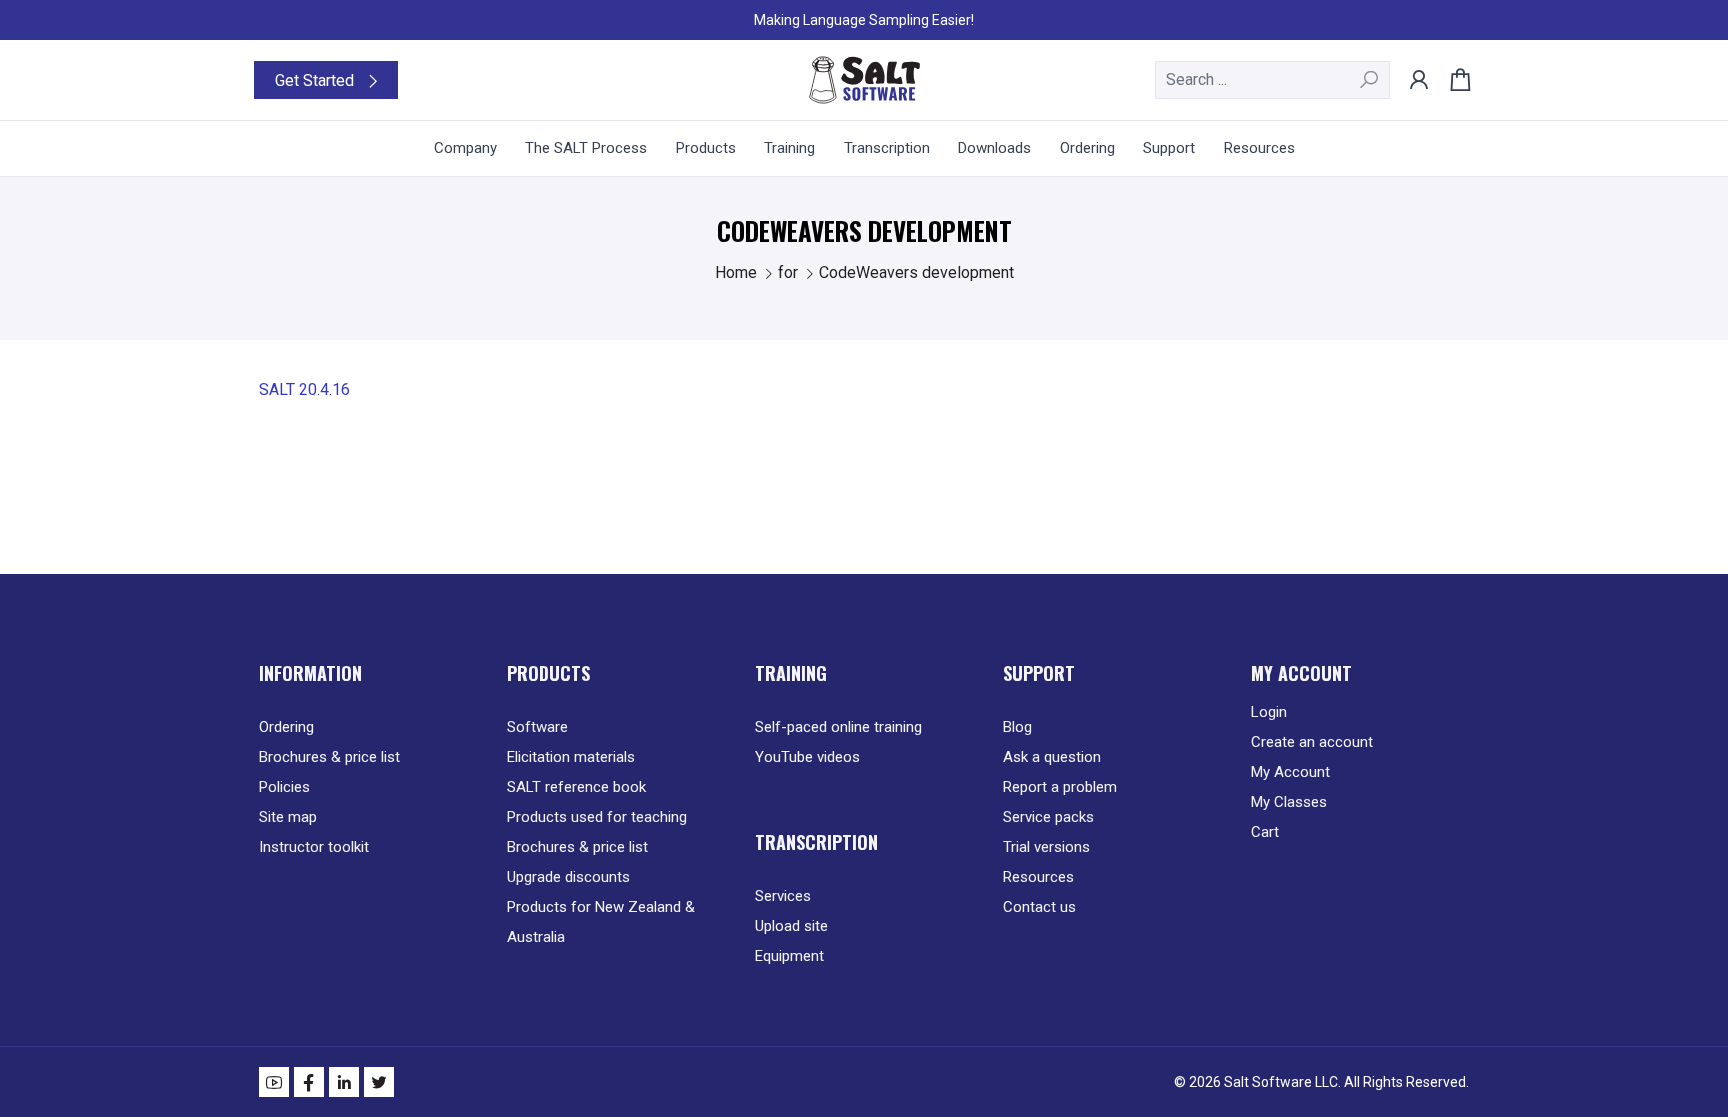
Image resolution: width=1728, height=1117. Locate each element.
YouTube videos (807, 757)
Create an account (1312, 742)
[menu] (864, 148)
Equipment (789, 956)
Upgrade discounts (568, 877)
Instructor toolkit (314, 847)
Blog (1017, 727)
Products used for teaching (597, 817)
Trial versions (1046, 847)
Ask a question (1052, 757)
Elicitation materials (571, 757)
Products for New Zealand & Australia (601, 922)
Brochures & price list (329, 757)
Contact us (1039, 907)
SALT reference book (576, 787)
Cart (1265, 832)
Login (1269, 712)
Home (738, 272)
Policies (284, 787)
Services (783, 896)
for (790, 272)
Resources (1038, 877)
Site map (288, 817)
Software (537, 727)
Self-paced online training (838, 727)
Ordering (286, 727)
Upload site (791, 926)
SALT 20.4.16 (304, 389)
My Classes (1289, 802)
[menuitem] (465, 148)
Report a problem (1060, 787)
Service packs (1048, 817)
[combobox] (1272, 80)
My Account (1290, 772)
